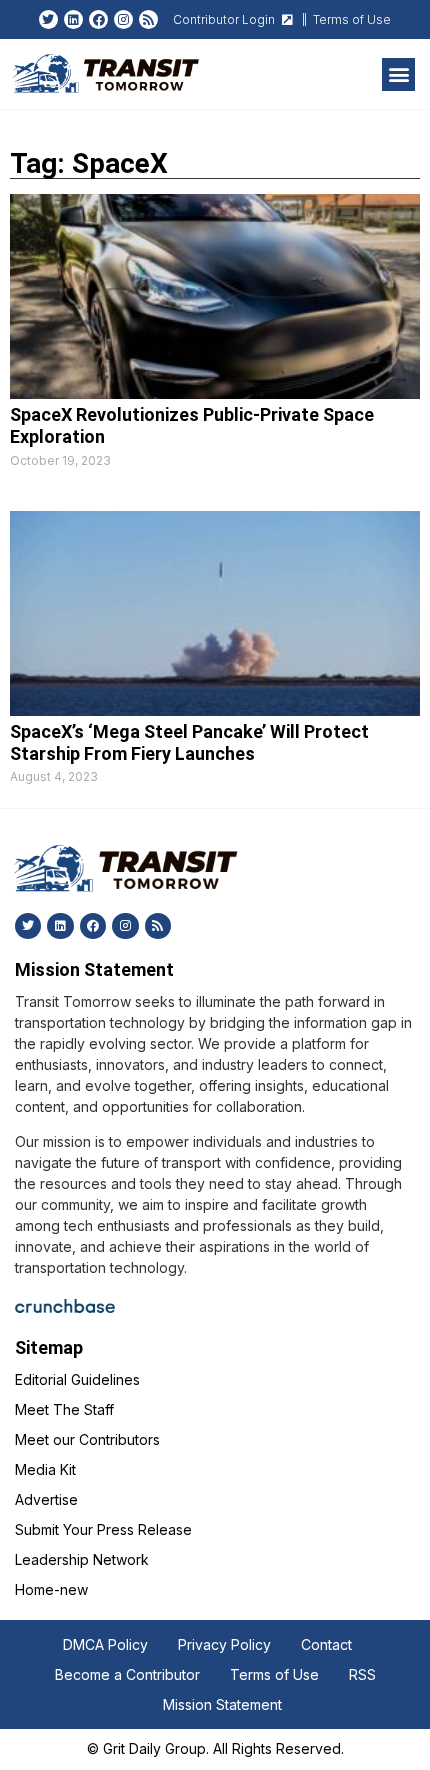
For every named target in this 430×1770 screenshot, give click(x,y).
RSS (362, 1674)
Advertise (46, 1499)
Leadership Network (82, 1559)
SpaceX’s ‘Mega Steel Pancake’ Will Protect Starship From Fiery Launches (189, 742)
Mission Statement (222, 1704)
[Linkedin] (73, 19)
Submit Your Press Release (103, 1529)
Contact (326, 1644)
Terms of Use (274, 1674)
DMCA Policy (105, 1644)
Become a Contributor (127, 1674)
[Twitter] (48, 19)
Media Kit (45, 1469)
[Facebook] (98, 19)
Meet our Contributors (87, 1439)
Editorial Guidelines (77, 1379)
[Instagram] (123, 19)
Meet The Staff (64, 1409)
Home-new (51, 1589)
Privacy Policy (224, 1644)
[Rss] (148, 19)
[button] (398, 74)
